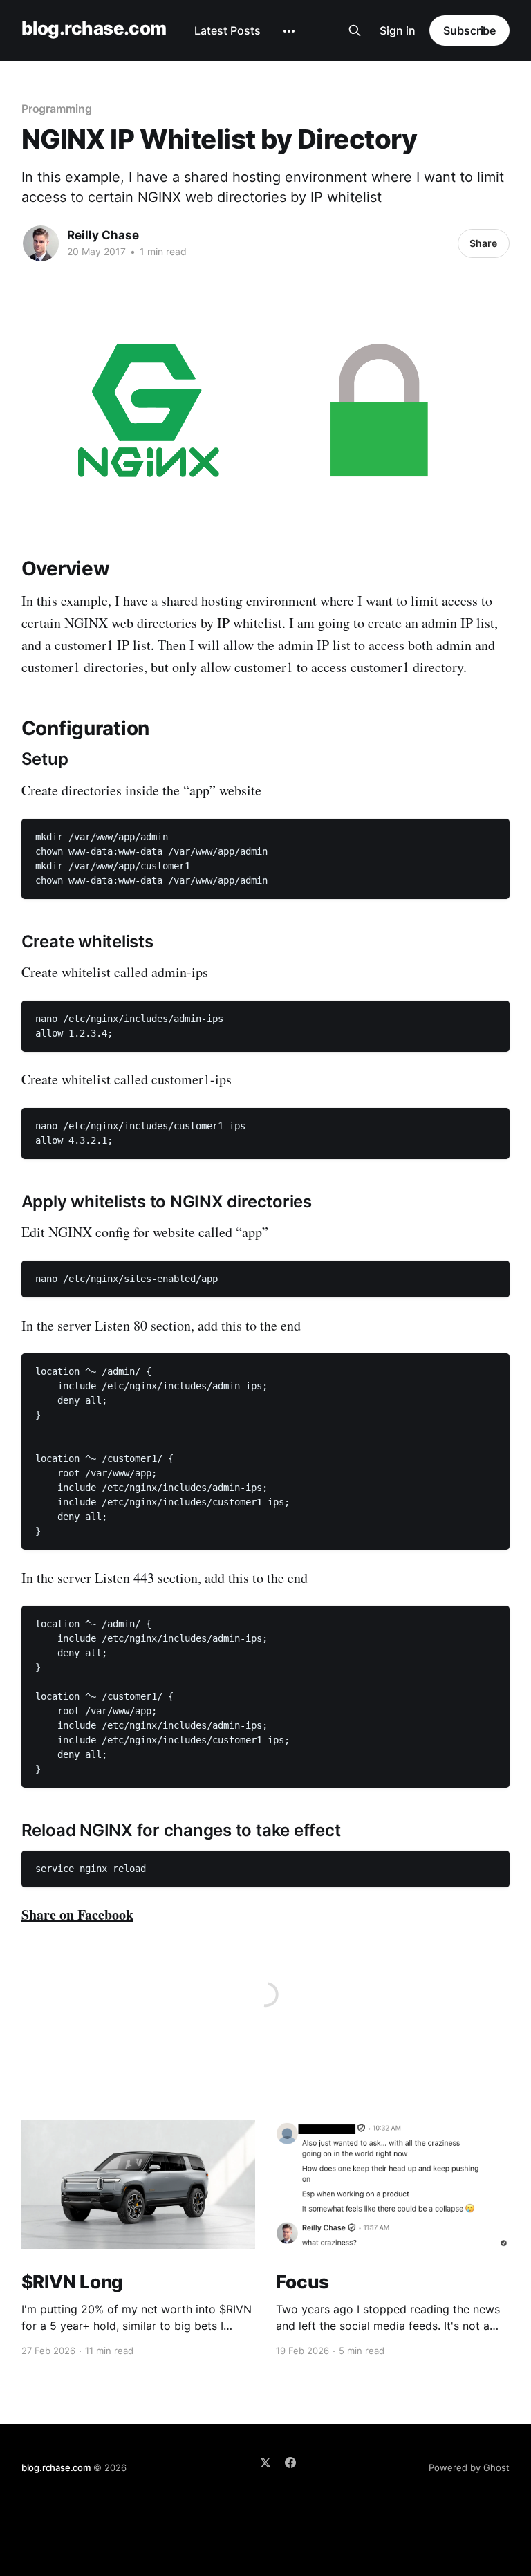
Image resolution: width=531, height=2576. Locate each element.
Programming (57, 109)
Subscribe (469, 30)
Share (483, 243)
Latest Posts (227, 30)
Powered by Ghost (469, 2467)
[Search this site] (355, 30)
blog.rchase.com (94, 29)
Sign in (398, 30)
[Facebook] (290, 2463)
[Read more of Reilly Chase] (41, 243)
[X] (265, 2463)
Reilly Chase (103, 235)
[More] (289, 31)
